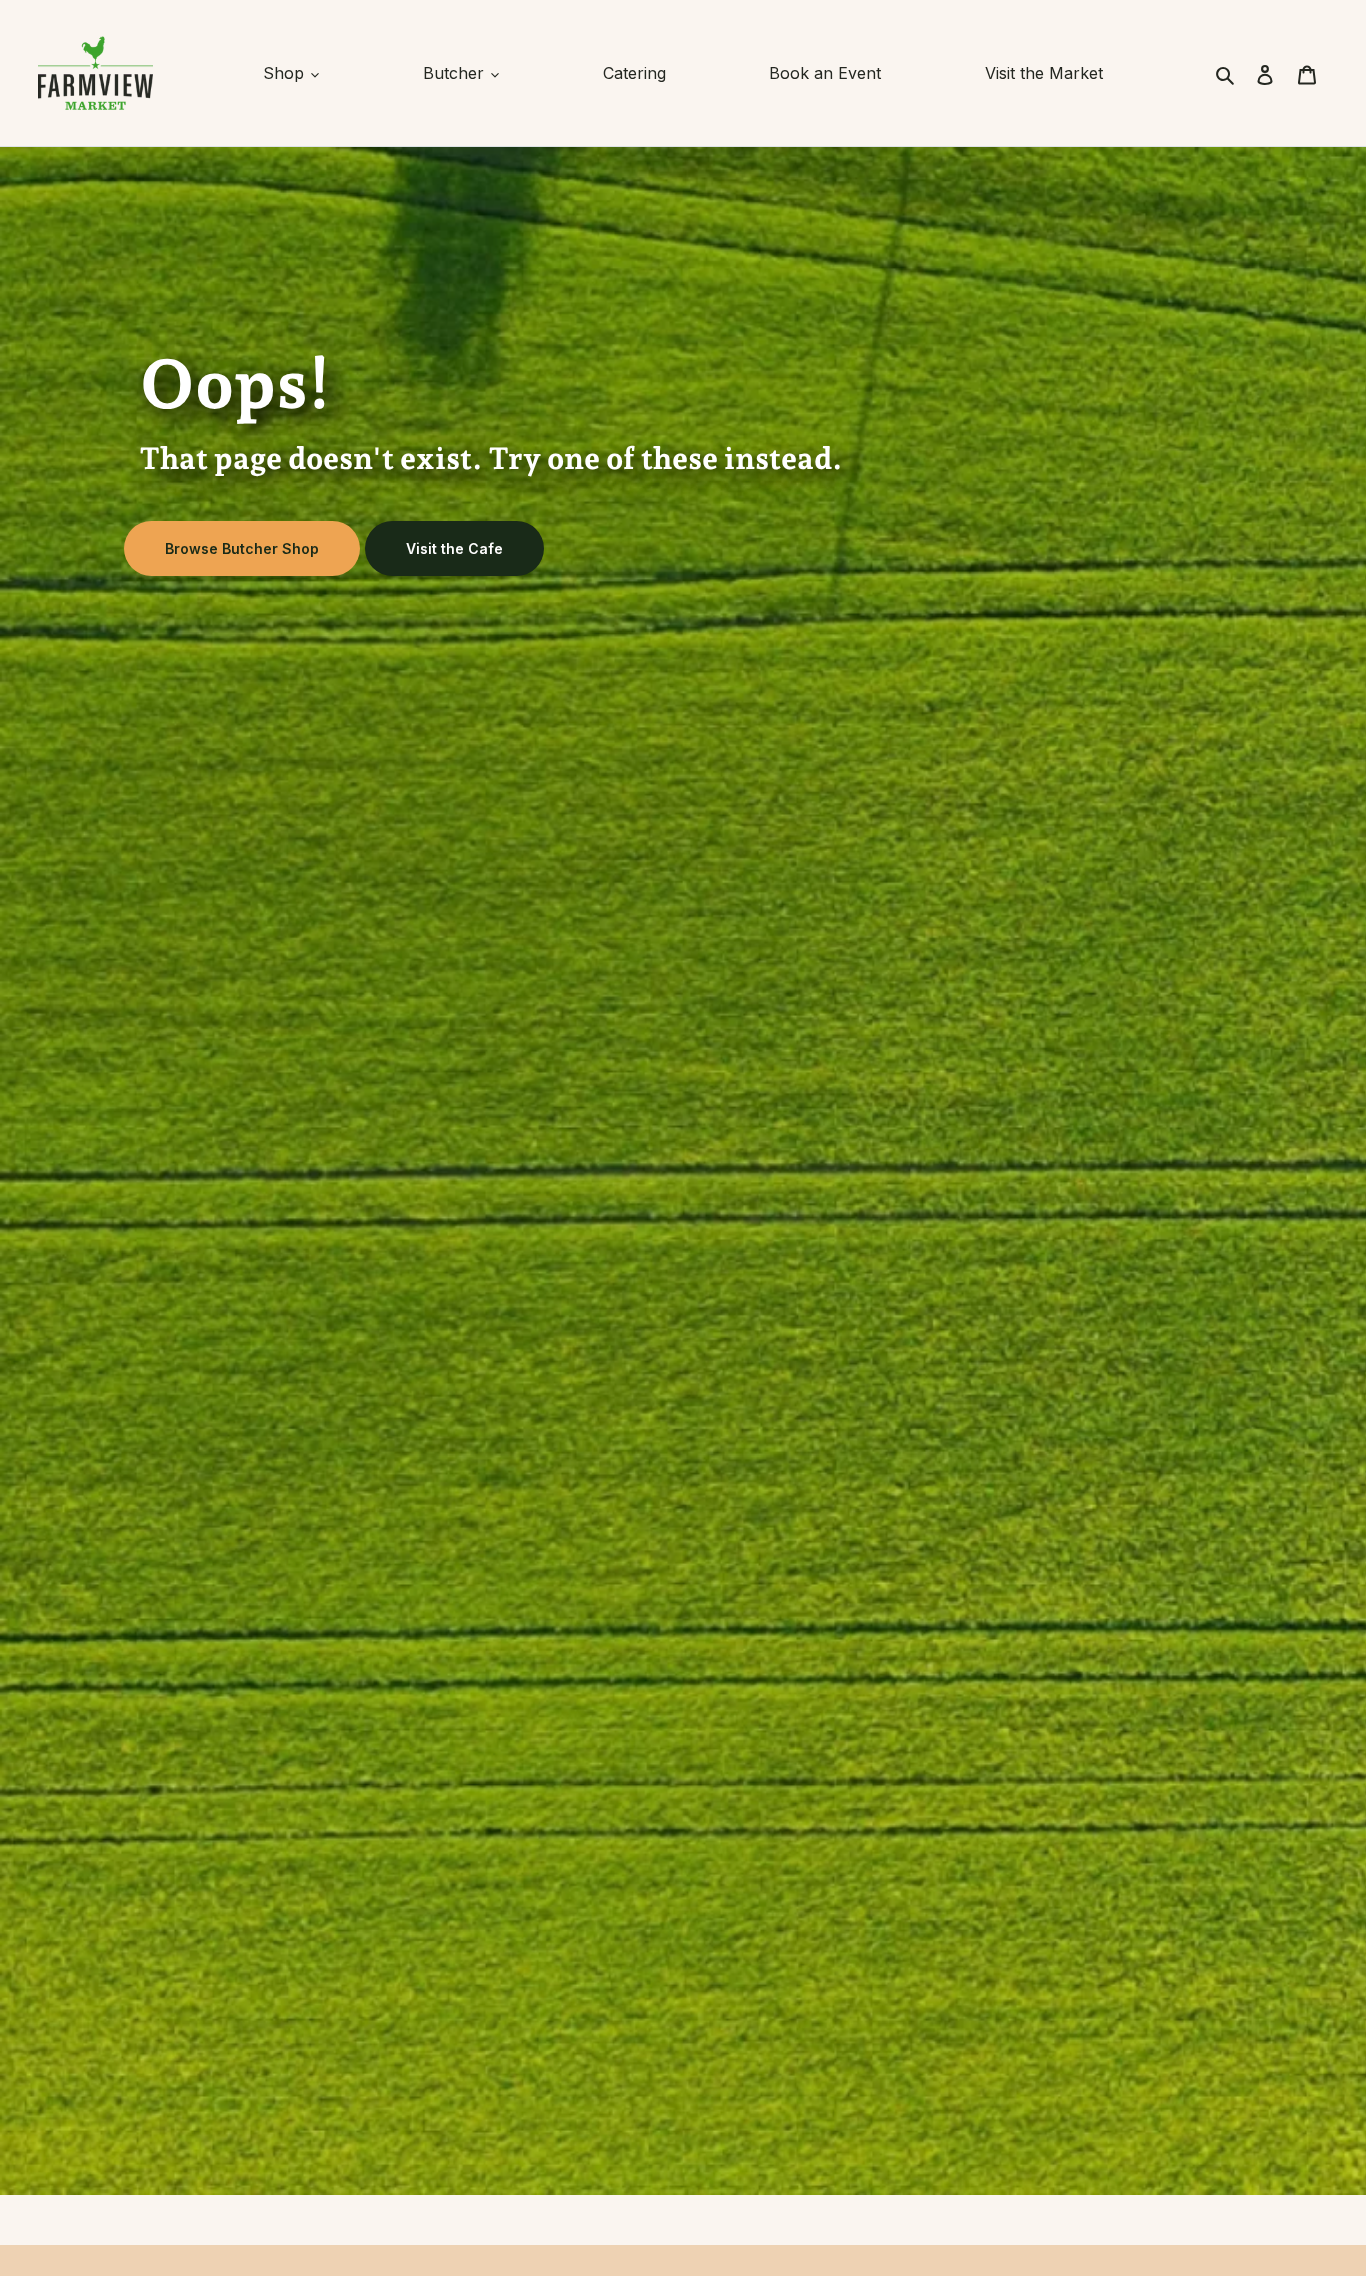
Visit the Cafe (454, 548)
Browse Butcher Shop (242, 548)
